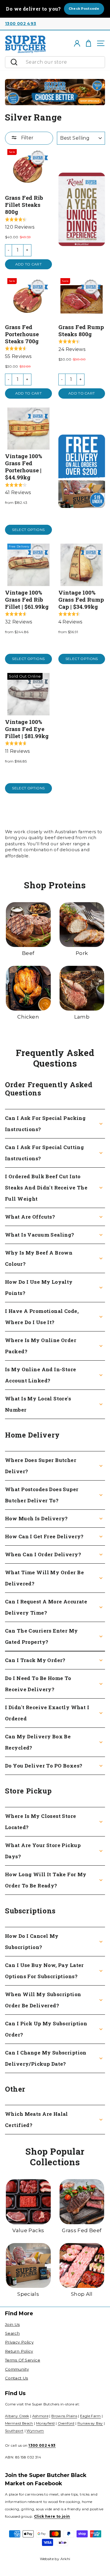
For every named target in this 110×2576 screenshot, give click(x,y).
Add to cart (28, 264)
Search (12, 2333)
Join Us (12, 2324)
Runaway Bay (90, 2423)
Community (17, 2369)
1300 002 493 (21, 24)
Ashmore (40, 2416)
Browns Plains (64, 2416)
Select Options (28, 530)
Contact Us (17, 2378)
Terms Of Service (23, 2360)
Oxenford (66, 2423)
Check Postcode (84, 9)
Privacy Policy (19, 2342)
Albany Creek (17, 2416)
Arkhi (65, 2559)
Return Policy (19, 2351)
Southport (14, 2431)
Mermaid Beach (19, 2423)
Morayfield (45, 2423)
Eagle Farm (90, 2416)
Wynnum (35, 2431)
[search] (64, 62)
